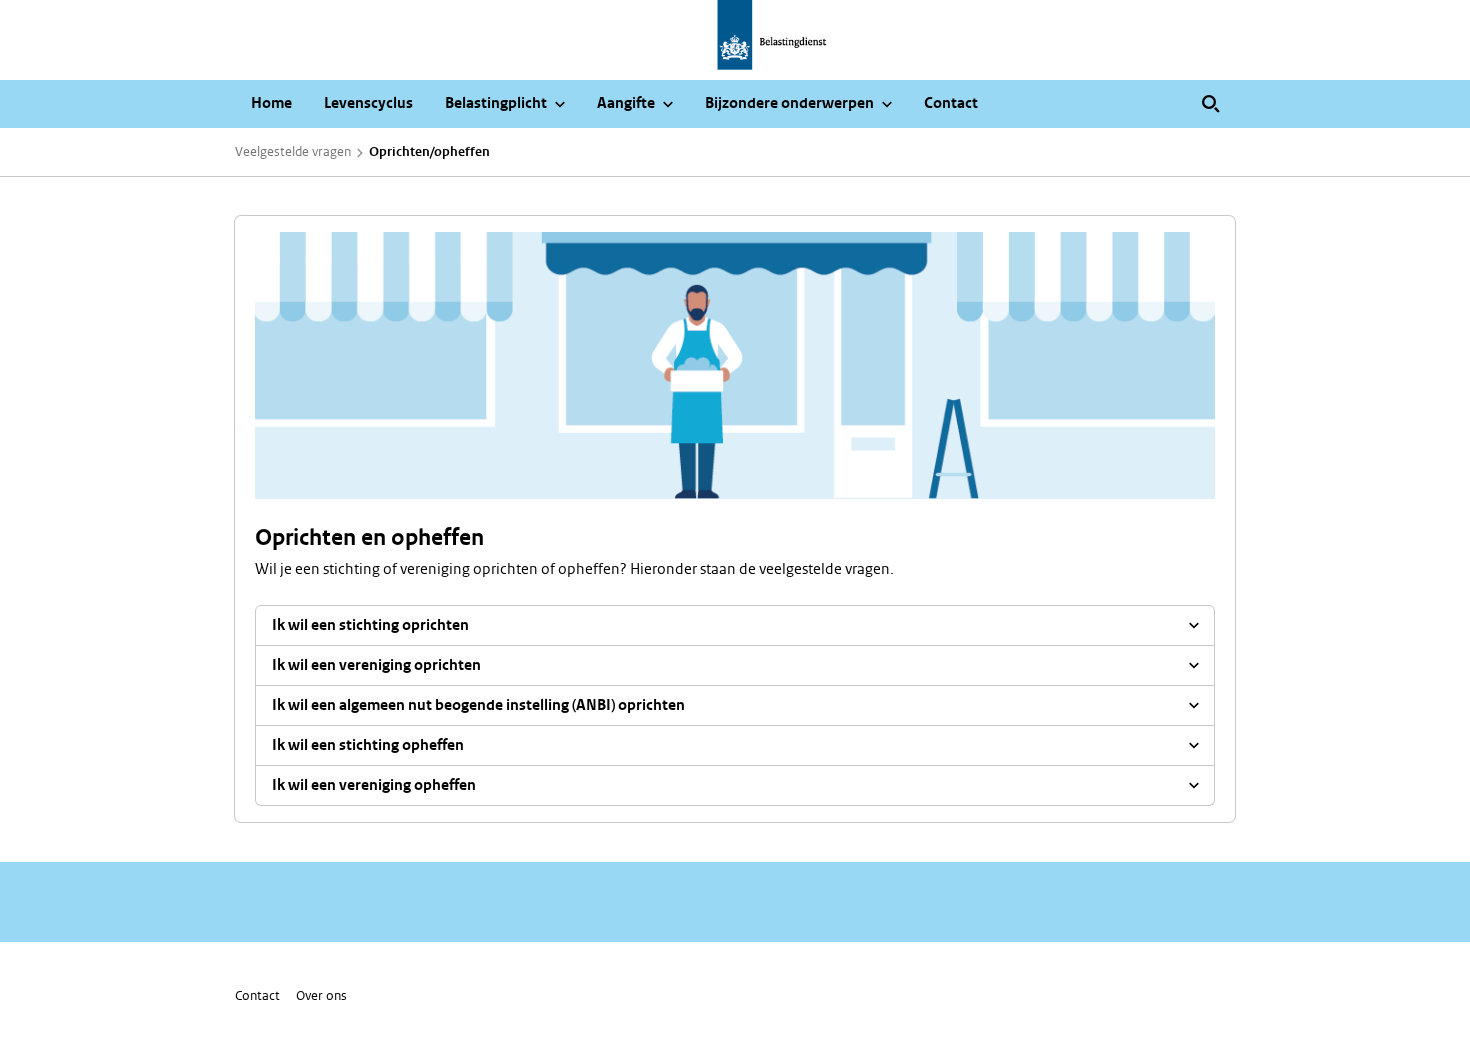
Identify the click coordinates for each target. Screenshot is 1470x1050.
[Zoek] (1211, 104)
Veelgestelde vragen (293, 151)
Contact (257, 995)
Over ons (321, 995)
